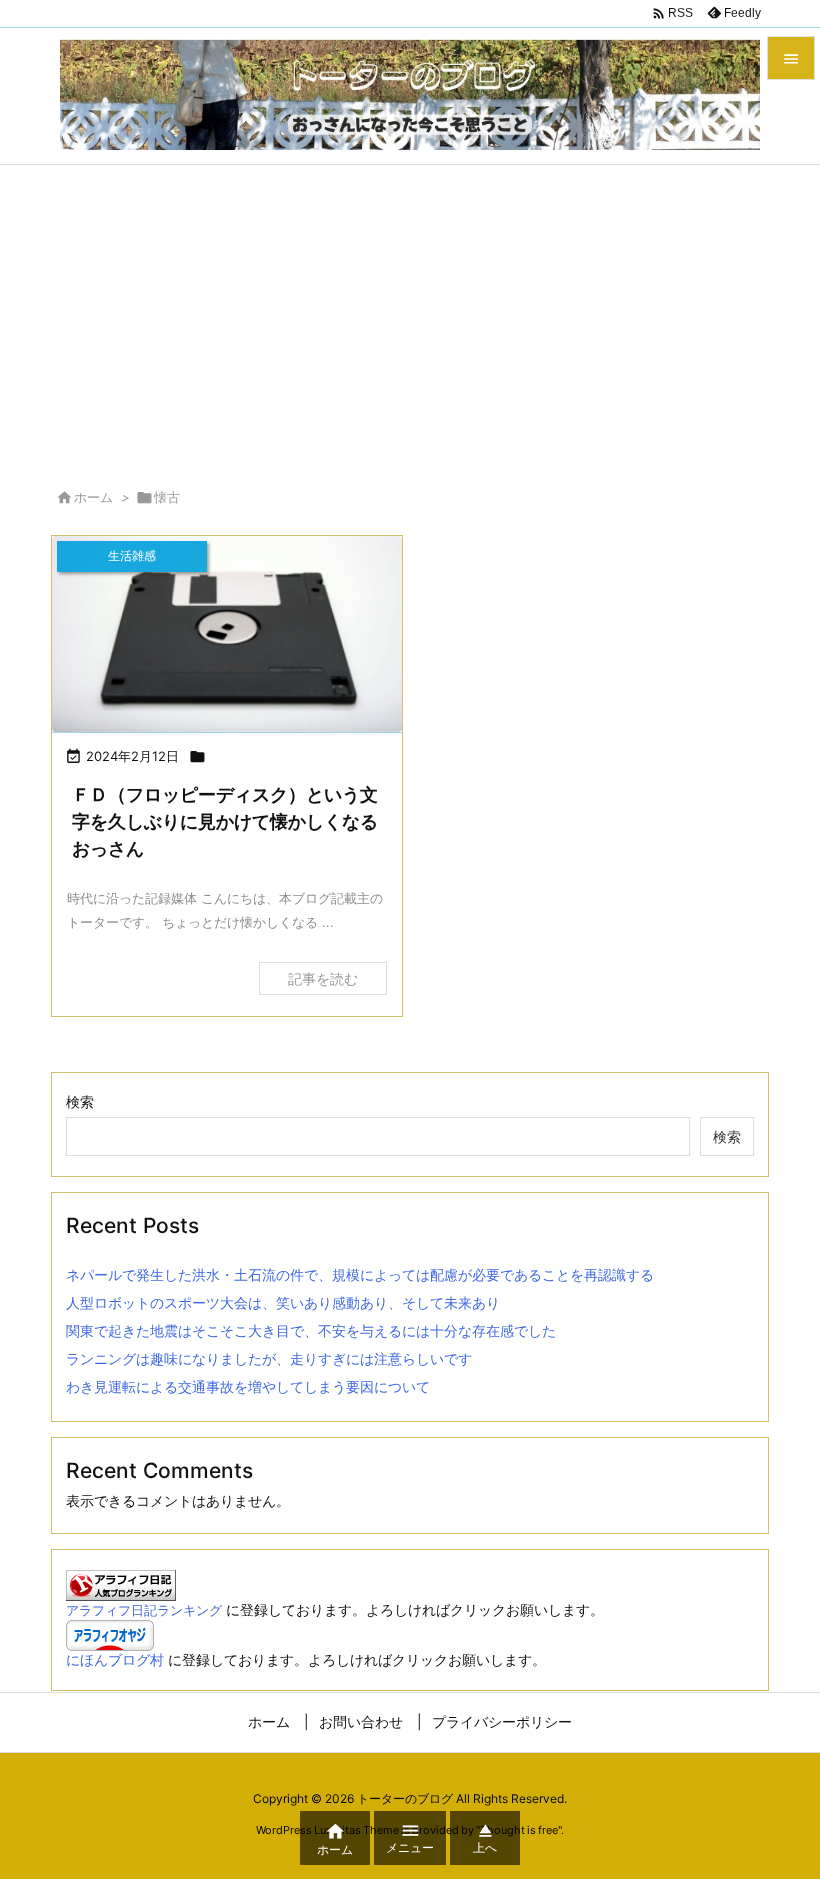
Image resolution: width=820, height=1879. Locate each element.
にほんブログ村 (115, 1659)
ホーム (93, 497)
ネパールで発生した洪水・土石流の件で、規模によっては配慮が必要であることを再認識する (360, 1274)
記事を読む (323, 978)
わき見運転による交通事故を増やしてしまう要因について (248, 1386)
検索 (80, 1101)
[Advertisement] (410, 315)
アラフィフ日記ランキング (144, 1610)
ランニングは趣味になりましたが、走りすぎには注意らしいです (269, 1358)
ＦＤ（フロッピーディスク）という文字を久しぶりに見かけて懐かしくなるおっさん (225, 821)
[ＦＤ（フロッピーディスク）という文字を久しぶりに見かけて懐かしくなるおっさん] (227, 634)
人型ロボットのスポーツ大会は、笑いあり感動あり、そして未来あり (283, 1302)
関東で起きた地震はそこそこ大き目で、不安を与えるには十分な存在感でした (311, 1330)
